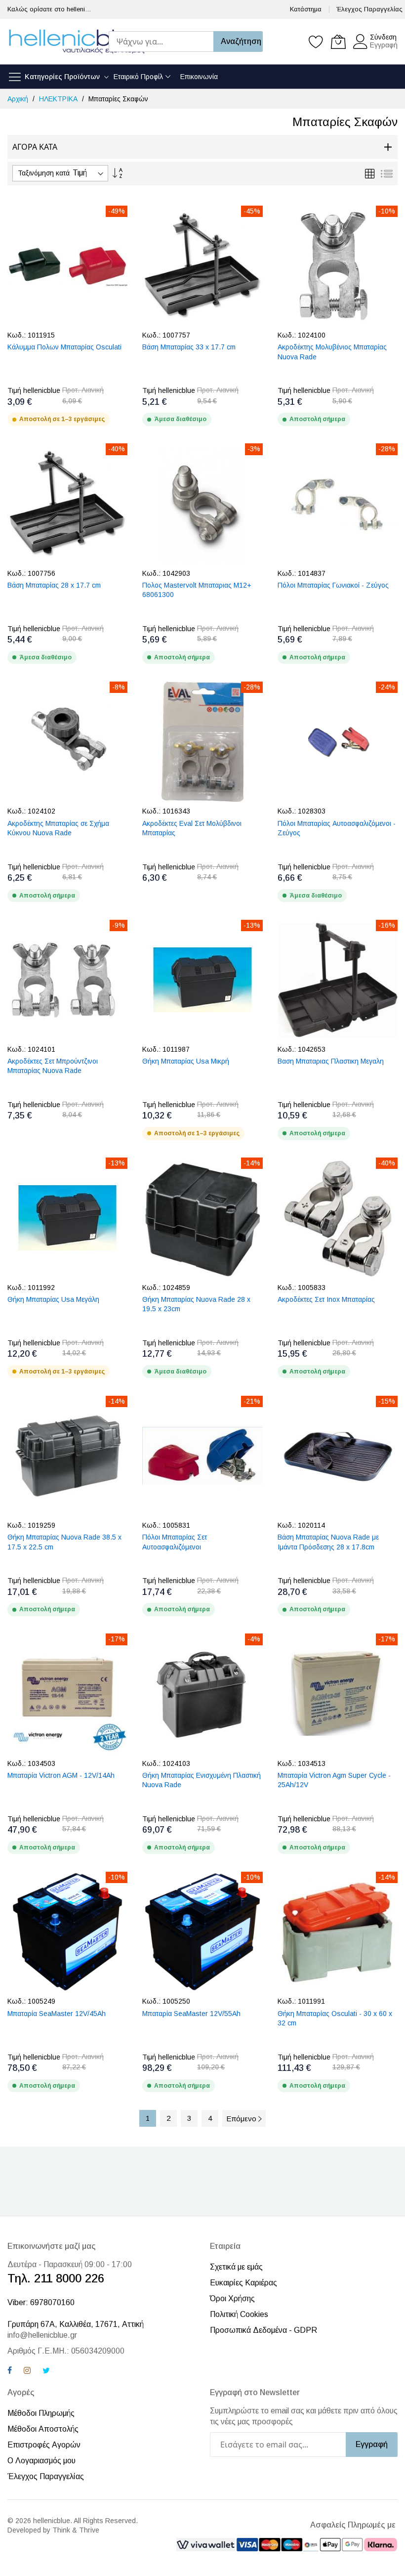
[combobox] (161, 42)
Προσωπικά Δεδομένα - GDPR (263, 2330)
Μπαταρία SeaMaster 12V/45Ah (57, 2014)
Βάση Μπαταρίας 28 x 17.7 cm (54, 585)
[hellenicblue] (77, 42)
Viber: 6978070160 (41, 2302)
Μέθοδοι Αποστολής (43, 2429)
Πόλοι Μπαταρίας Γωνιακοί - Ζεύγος (333, 585)
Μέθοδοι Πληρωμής (41, 2413)
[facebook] (10, 2372)
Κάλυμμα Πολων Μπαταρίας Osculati (64, 347)
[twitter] (46, 2372)
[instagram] (27, 2372)
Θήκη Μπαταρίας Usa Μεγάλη (53, 1299)
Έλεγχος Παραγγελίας (369, 9)
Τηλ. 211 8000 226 (56, 2278)
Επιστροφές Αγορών (44, 2445)
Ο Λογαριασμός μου (41, 2461)
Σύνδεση (383, 37)
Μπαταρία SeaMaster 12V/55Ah (191, 2014)
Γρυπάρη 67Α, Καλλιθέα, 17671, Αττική (76, 2324)
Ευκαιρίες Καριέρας (243, 2283)
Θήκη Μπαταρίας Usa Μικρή (186, 1061)
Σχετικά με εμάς (236, 2267)
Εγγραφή (384, 45)
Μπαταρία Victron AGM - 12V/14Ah (61, 1775)
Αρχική (19, 99)
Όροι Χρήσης (232, 2298)
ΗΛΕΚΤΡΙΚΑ (59, 99)
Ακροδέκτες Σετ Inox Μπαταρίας (326, 1299)
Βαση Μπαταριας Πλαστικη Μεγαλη (331, 1061)
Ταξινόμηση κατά (44, 173)
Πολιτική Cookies (239, 2314)
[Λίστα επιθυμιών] (316, 42)
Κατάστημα (306, 9)
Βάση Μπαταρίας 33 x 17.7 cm (189, 347)
